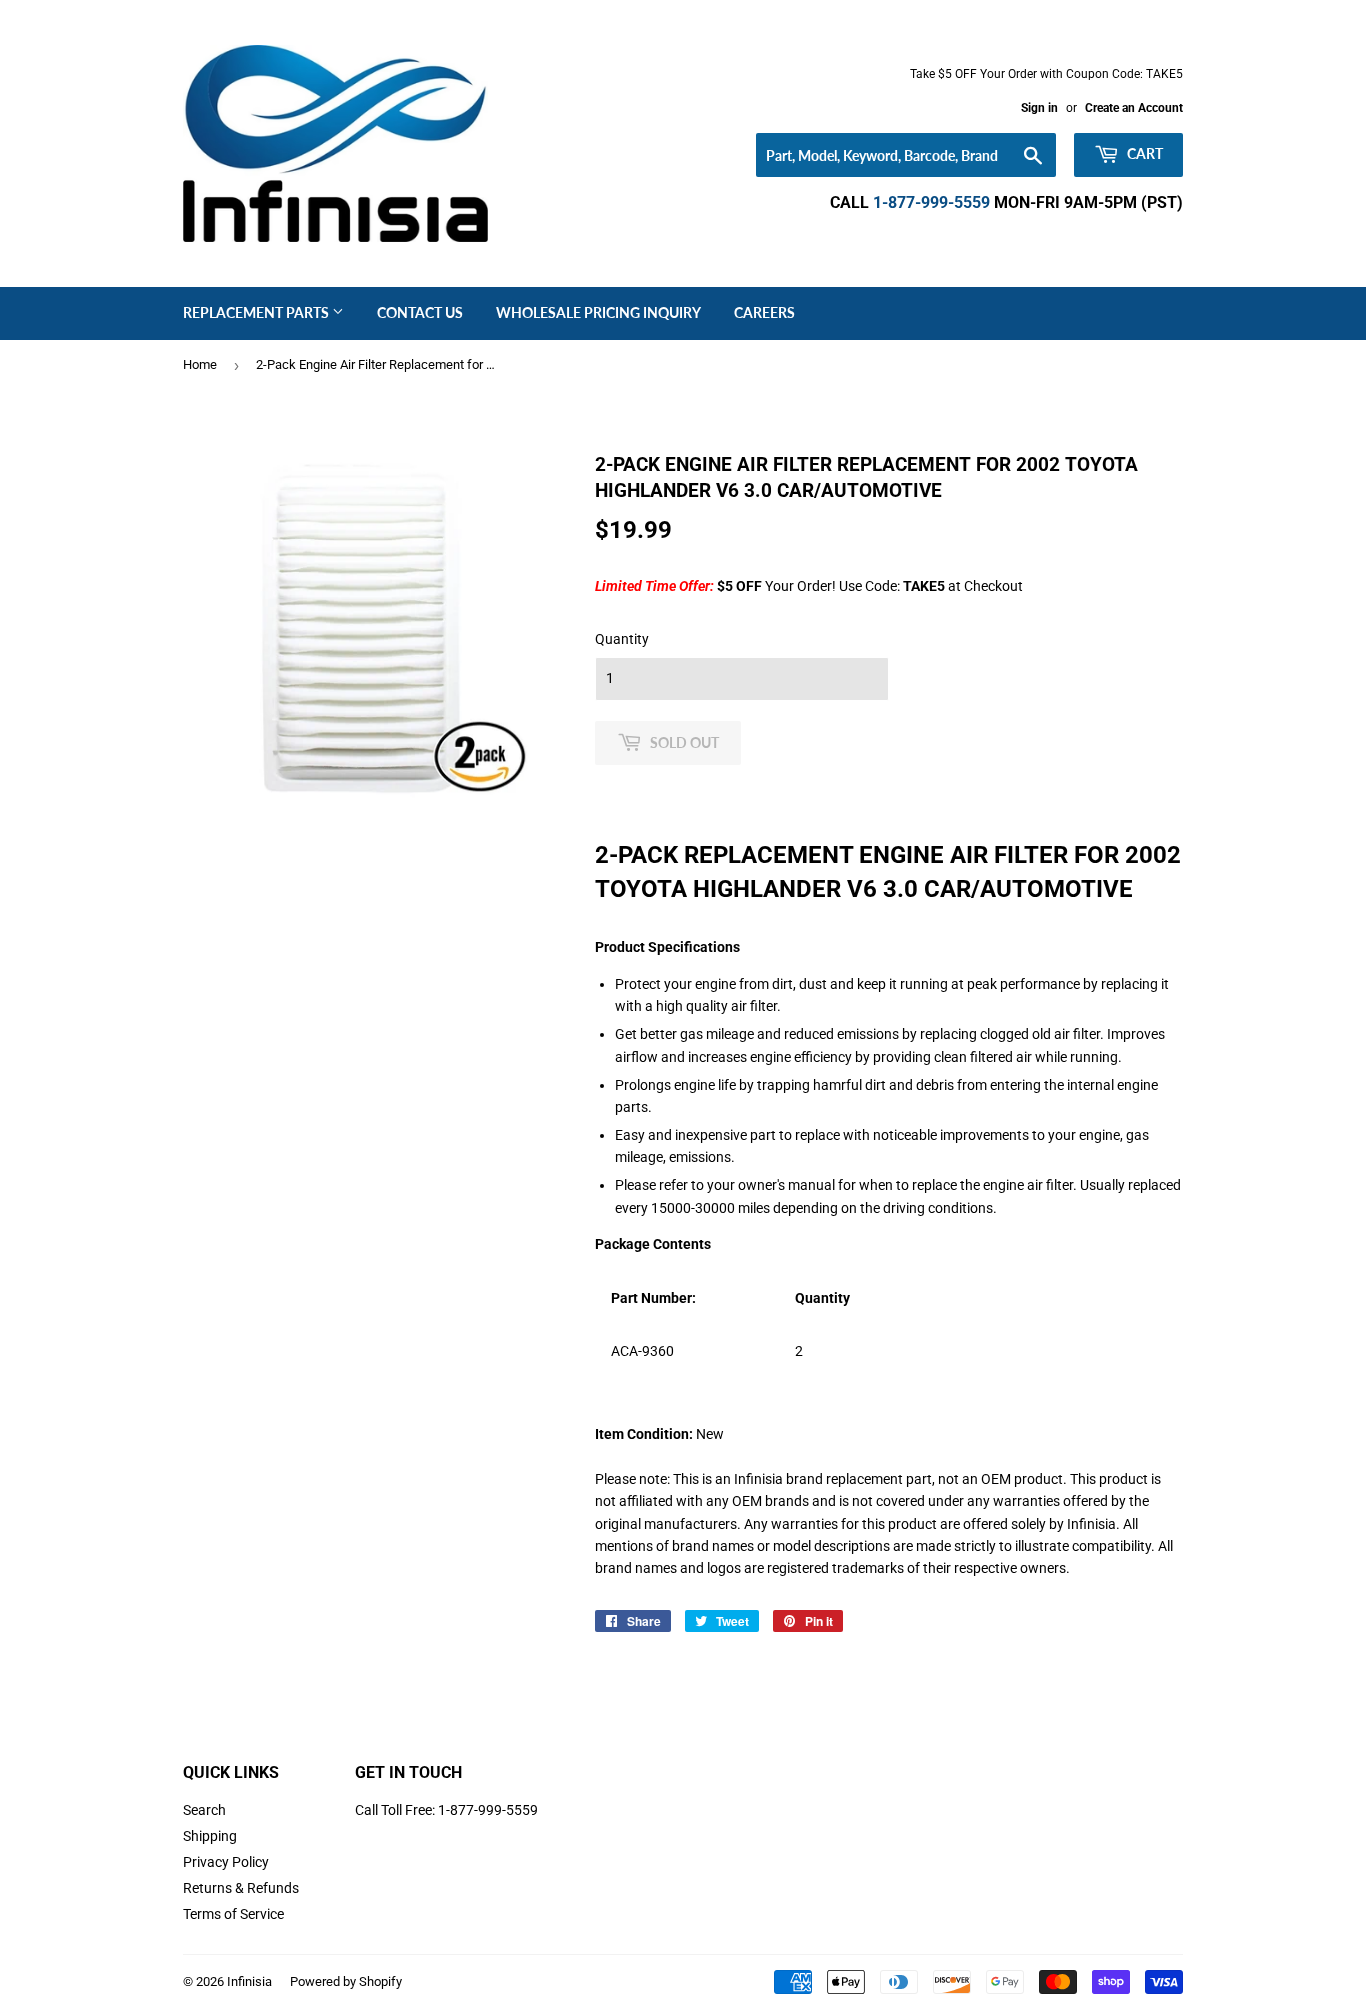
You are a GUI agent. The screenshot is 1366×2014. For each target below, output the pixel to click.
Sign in (1039, 108)
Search (204, 1810)
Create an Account (1134, 108)
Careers (764, 312)
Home (200, 364)
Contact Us (420, 312)
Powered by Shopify (346, 1981)
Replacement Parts (257, 312)
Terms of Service (233, 1914)
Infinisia (249, 1981)
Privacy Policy (226, 1862)
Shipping (210, 1836)
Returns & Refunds (241, 1888)
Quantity (622, 639)
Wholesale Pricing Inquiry (598, 312)
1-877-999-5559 (931, 202)
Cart (1143, 153)
